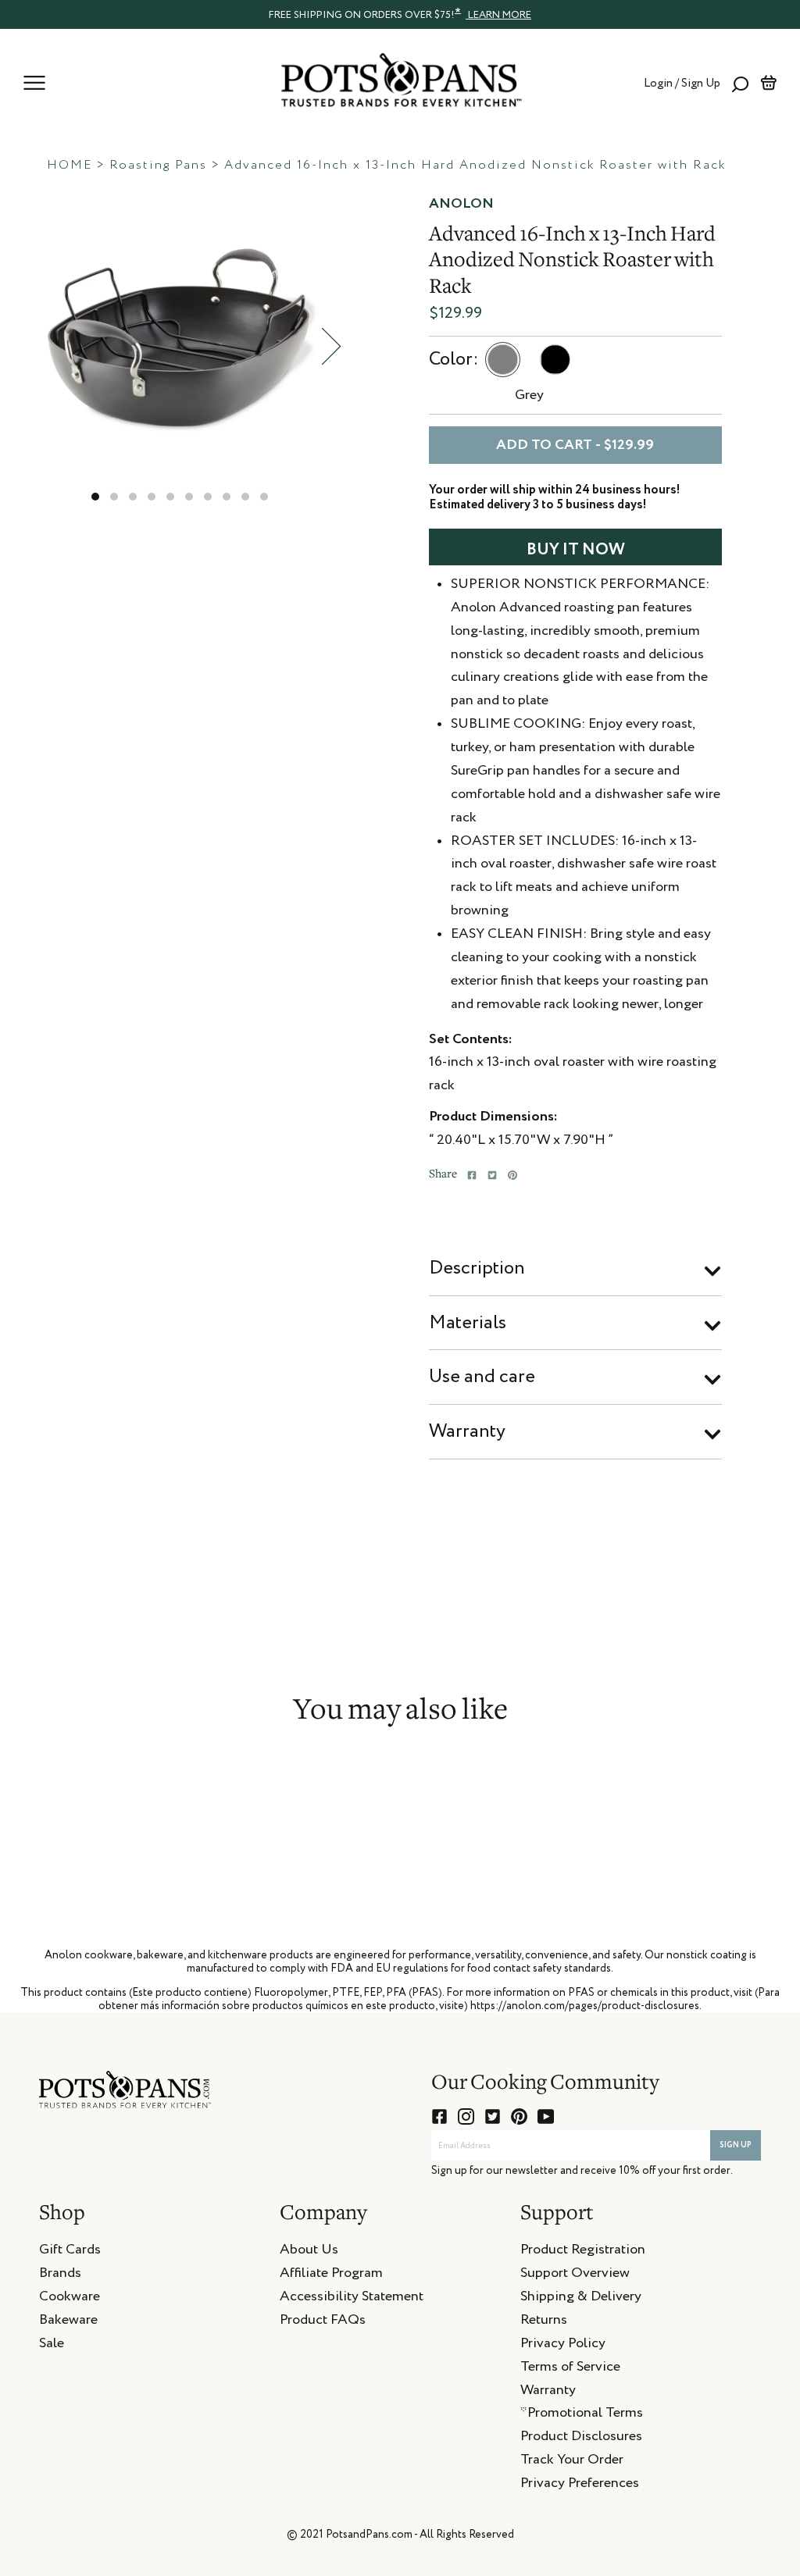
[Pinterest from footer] (519, 2116)
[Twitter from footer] (493, 2116)
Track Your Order (572, 2462)
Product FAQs (323, 2322)
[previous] (27, 346)
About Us (309, 2252)
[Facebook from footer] (439, 2116)
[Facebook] (472, 1175)
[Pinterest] (512, 1175)
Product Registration (583, 2252)
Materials (468, 1323)
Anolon (461, 204)
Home (70, 166)
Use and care (482, 1377)
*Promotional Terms (582, 2415)
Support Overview (575, 2275)
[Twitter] (492, 1175)
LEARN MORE (498, 15)
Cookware (70, 2299)
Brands (60, 2275)
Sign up (736, 2145)
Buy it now (576, 550)
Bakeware (68, 2322)
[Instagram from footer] (466, 2116)
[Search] (740, 83)
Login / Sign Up (682, 83)
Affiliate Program (331, 2275)
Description (477, 1268)
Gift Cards (70, 2252)
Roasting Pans (158, 166)
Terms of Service (570, 2369)
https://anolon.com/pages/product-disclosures (585, 2006)
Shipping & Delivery (581, 2299)
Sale (52, 2346)
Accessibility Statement (352, 2299)
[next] (331, 346)
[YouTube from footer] (546, 2116)
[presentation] (400, 14)
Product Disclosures (581, 2439)
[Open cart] (768, 83)
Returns (544, 2322)
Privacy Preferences (580, 2485)
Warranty (467, 1431)
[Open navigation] (34, 83)
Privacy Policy (563, 2346)
